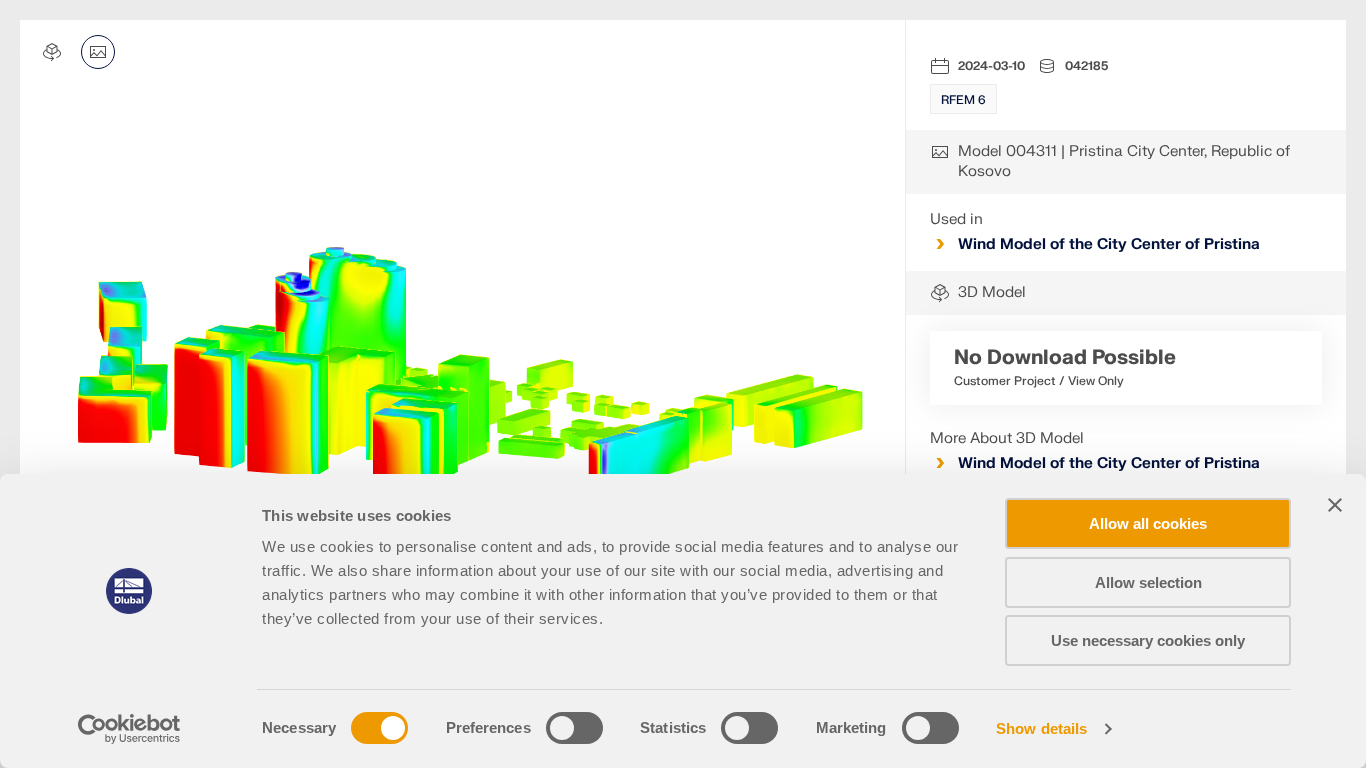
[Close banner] (1335, 505)
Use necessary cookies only (1148, 640)
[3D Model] (52, 52)
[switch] (574, 728)
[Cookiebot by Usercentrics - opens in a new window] (129, 729)
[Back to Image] (98, 52)
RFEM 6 (963, 100)
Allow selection (1148, 582)
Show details (1041, 728)
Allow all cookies (1148, 523)
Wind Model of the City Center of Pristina (1109, 244)
